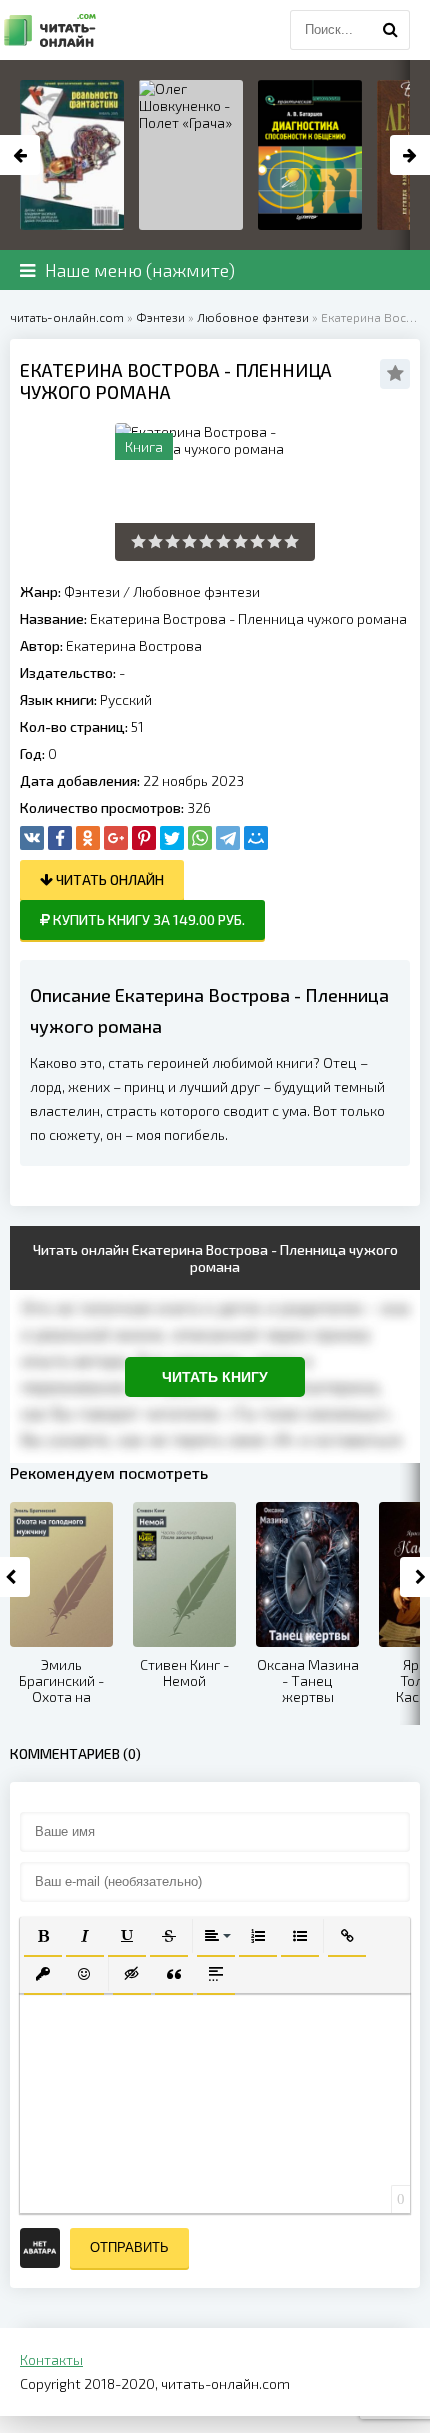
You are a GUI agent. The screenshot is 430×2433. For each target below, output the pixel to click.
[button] (43, 1936)
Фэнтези (92, 591)
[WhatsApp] (200, 838)
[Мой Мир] (256, 838)
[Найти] (390, 30)
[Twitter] (172, 838)
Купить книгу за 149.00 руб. (147, 919)
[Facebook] (60, 838)
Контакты (51, 2359)
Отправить (129, 2247)
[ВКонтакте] (32, 838)
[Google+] (116, 838)
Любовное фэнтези (196, 591)
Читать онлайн (108, 879)
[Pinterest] (144, 838)
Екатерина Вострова (134, 645)
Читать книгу (215, 1377)
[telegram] (228, 838)
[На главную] (50, 30)
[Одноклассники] (88, 838)
